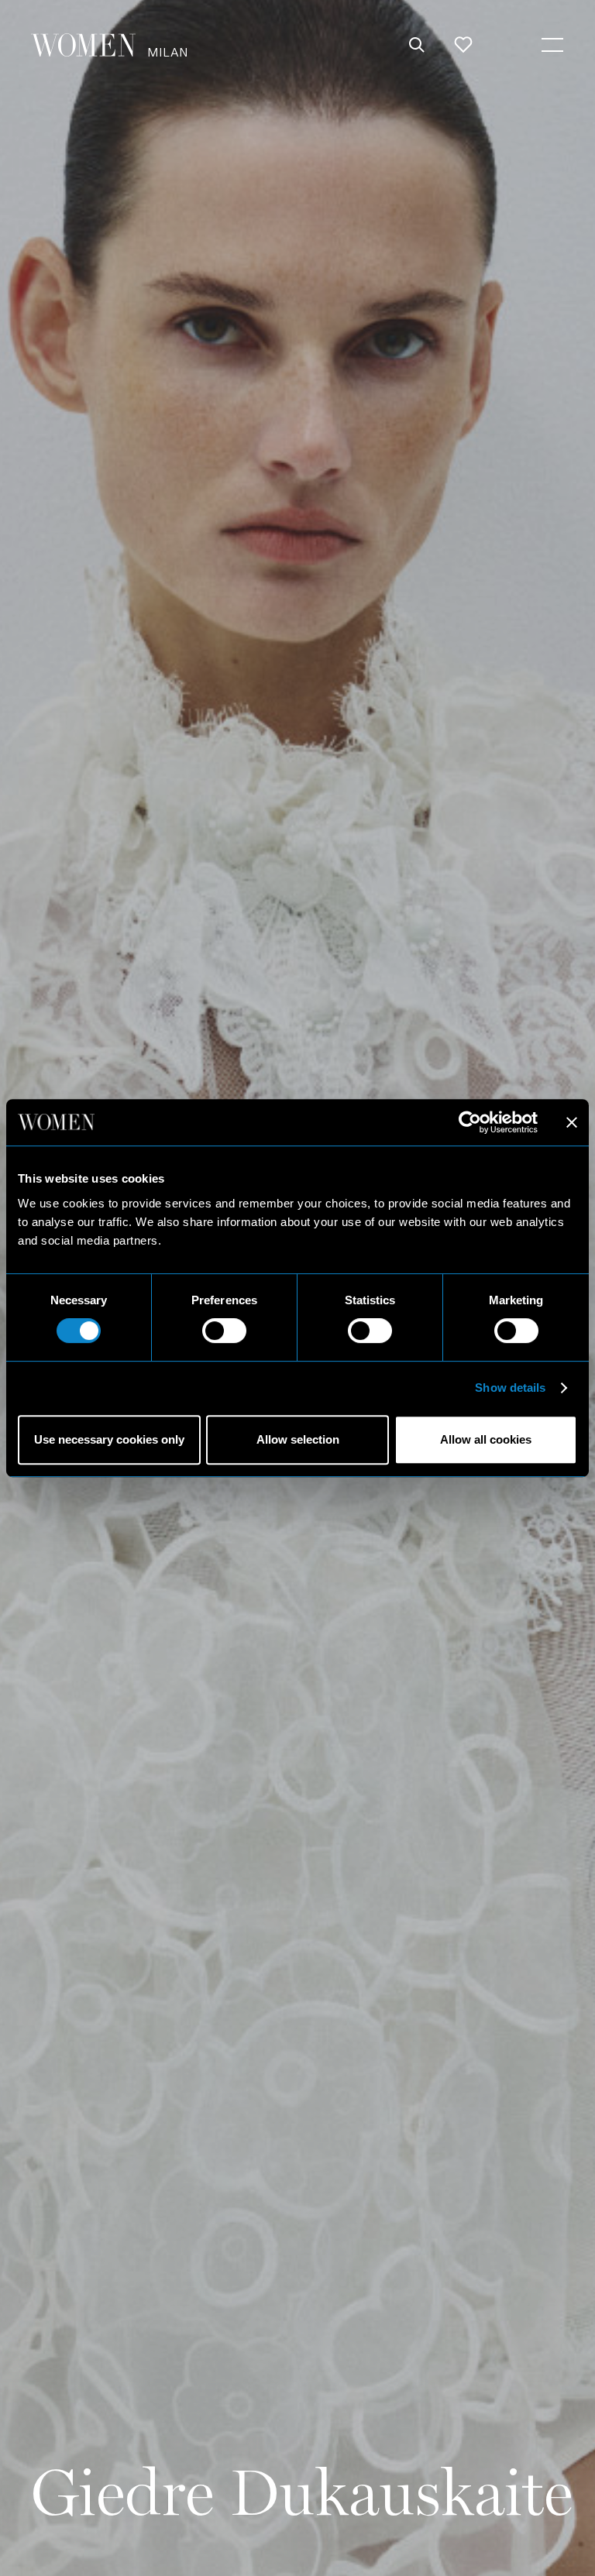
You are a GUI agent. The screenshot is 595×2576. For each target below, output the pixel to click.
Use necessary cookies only (109, 1439)
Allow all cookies (486, 1439)
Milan (168, 52)
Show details (510, 1388)
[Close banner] (572, 1122)
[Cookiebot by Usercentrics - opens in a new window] (470, 1122)
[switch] (224, 1331)
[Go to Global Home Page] (83, 45)
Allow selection (298, 1439)
